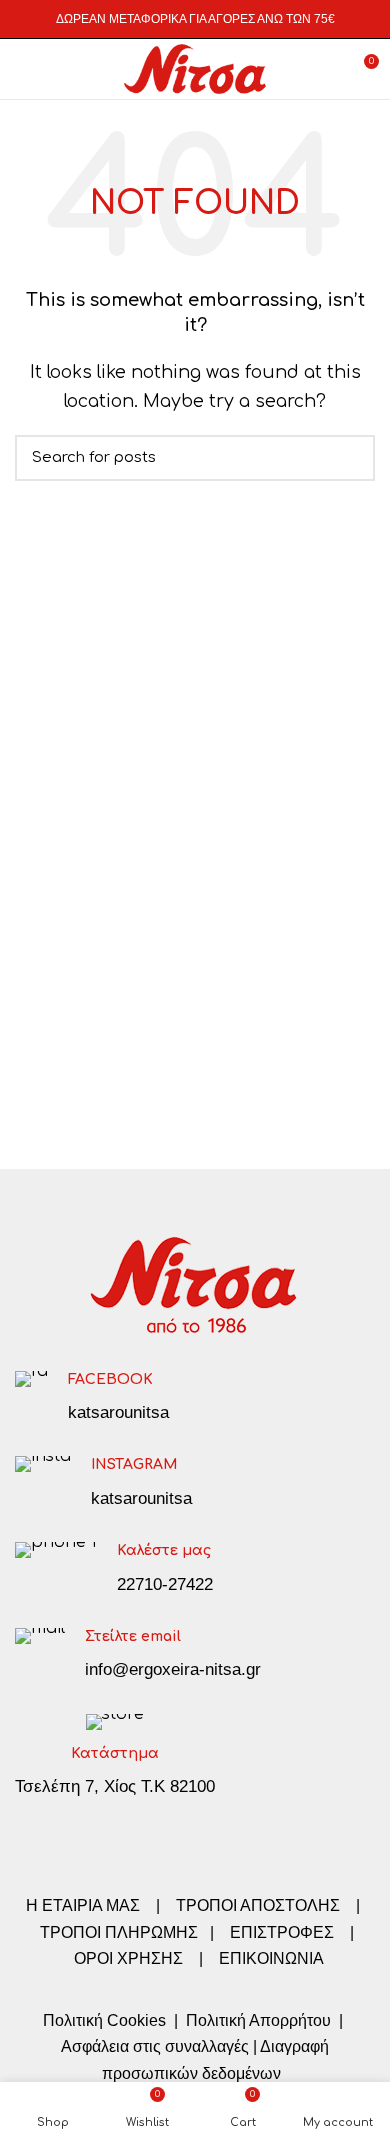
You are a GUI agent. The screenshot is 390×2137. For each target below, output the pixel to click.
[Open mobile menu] (24, 69)
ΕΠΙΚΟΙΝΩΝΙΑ (271, 1958)
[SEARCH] (348, 458)
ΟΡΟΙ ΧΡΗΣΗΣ (128, 1958)
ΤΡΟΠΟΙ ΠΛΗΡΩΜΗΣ (119, 1932)
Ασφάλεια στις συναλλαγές (155, 2046)
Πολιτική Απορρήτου (256, 2020)
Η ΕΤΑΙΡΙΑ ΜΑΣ (85, 1905)
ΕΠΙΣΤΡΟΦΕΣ (282, 1932)
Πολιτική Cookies (104, 2020)
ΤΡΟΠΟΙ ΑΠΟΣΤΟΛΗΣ (258, 1905)
